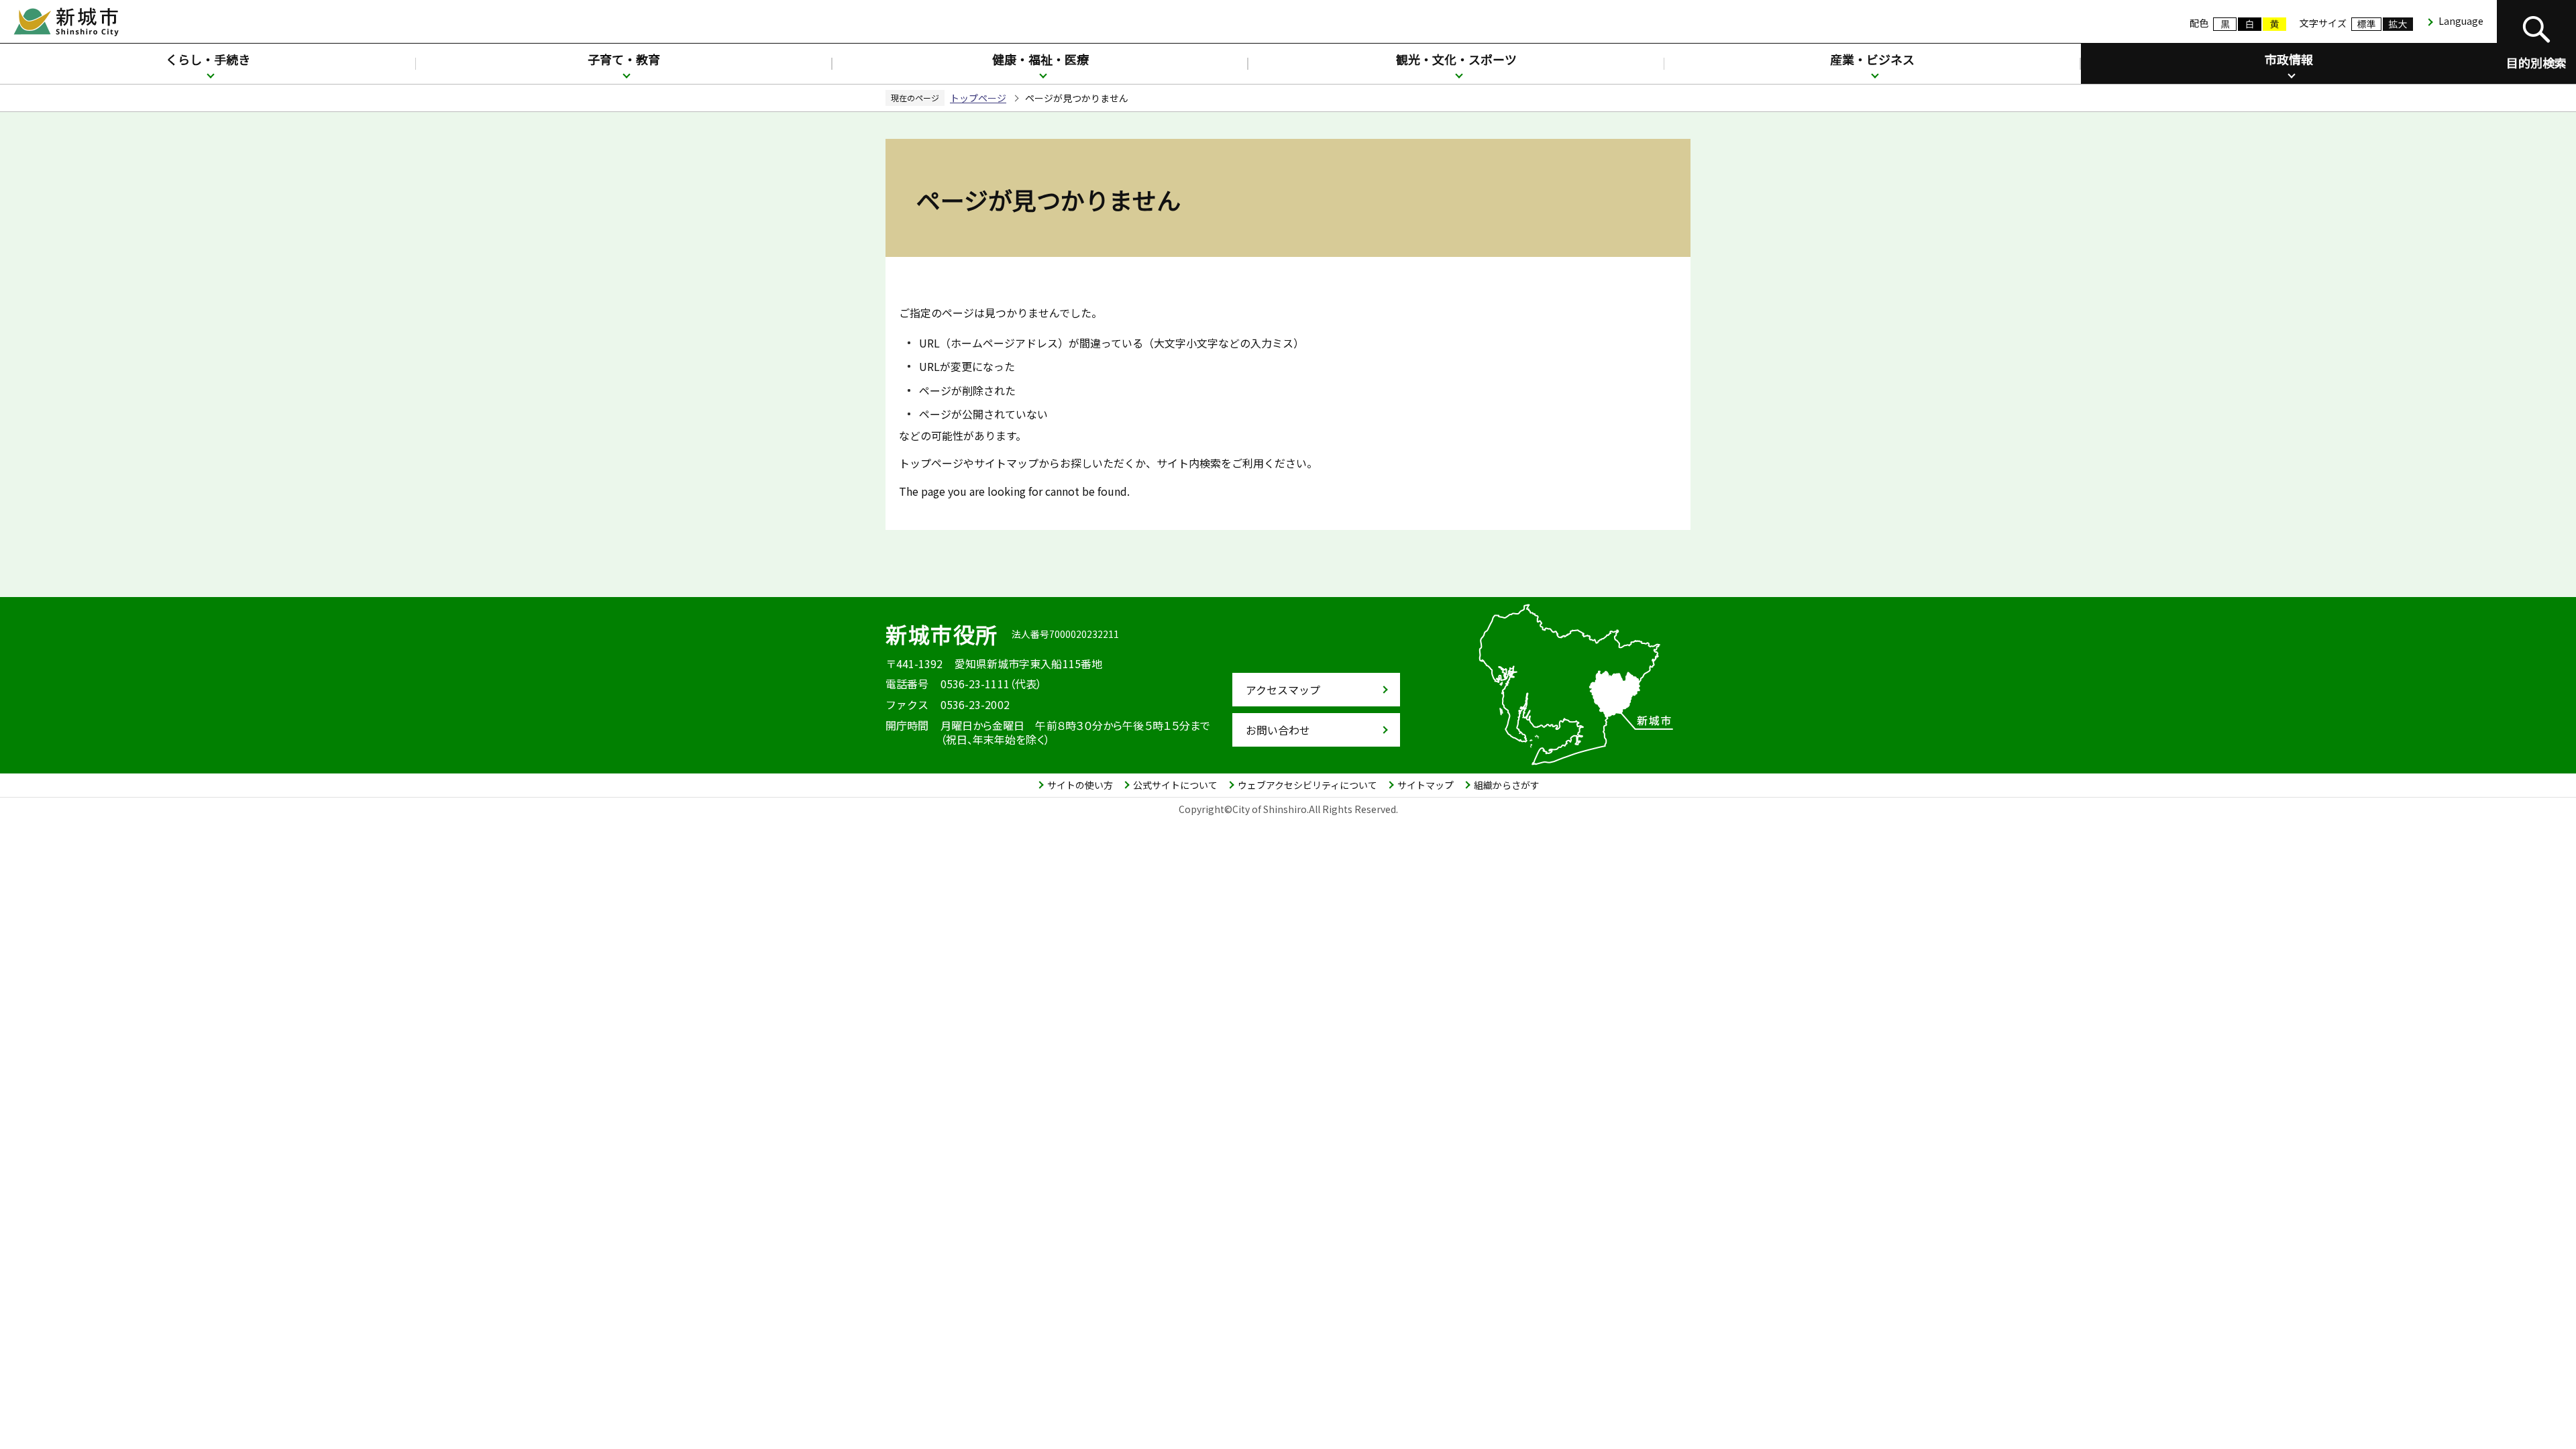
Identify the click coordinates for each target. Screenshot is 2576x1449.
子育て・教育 (624, 59)
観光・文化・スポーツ (1456, 59)
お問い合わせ (1278, 730)
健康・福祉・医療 (1040, 59)
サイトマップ (1426, 785)
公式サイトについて (1175, 785)
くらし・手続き (208, 59)
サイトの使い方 (1080, 785)
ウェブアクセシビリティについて (1307, 785)
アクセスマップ (1283, 690)
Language (2461, 21)
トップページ (978, 98)
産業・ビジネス (1872, 59)
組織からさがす (1507, 785)
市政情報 (2289, 59)
